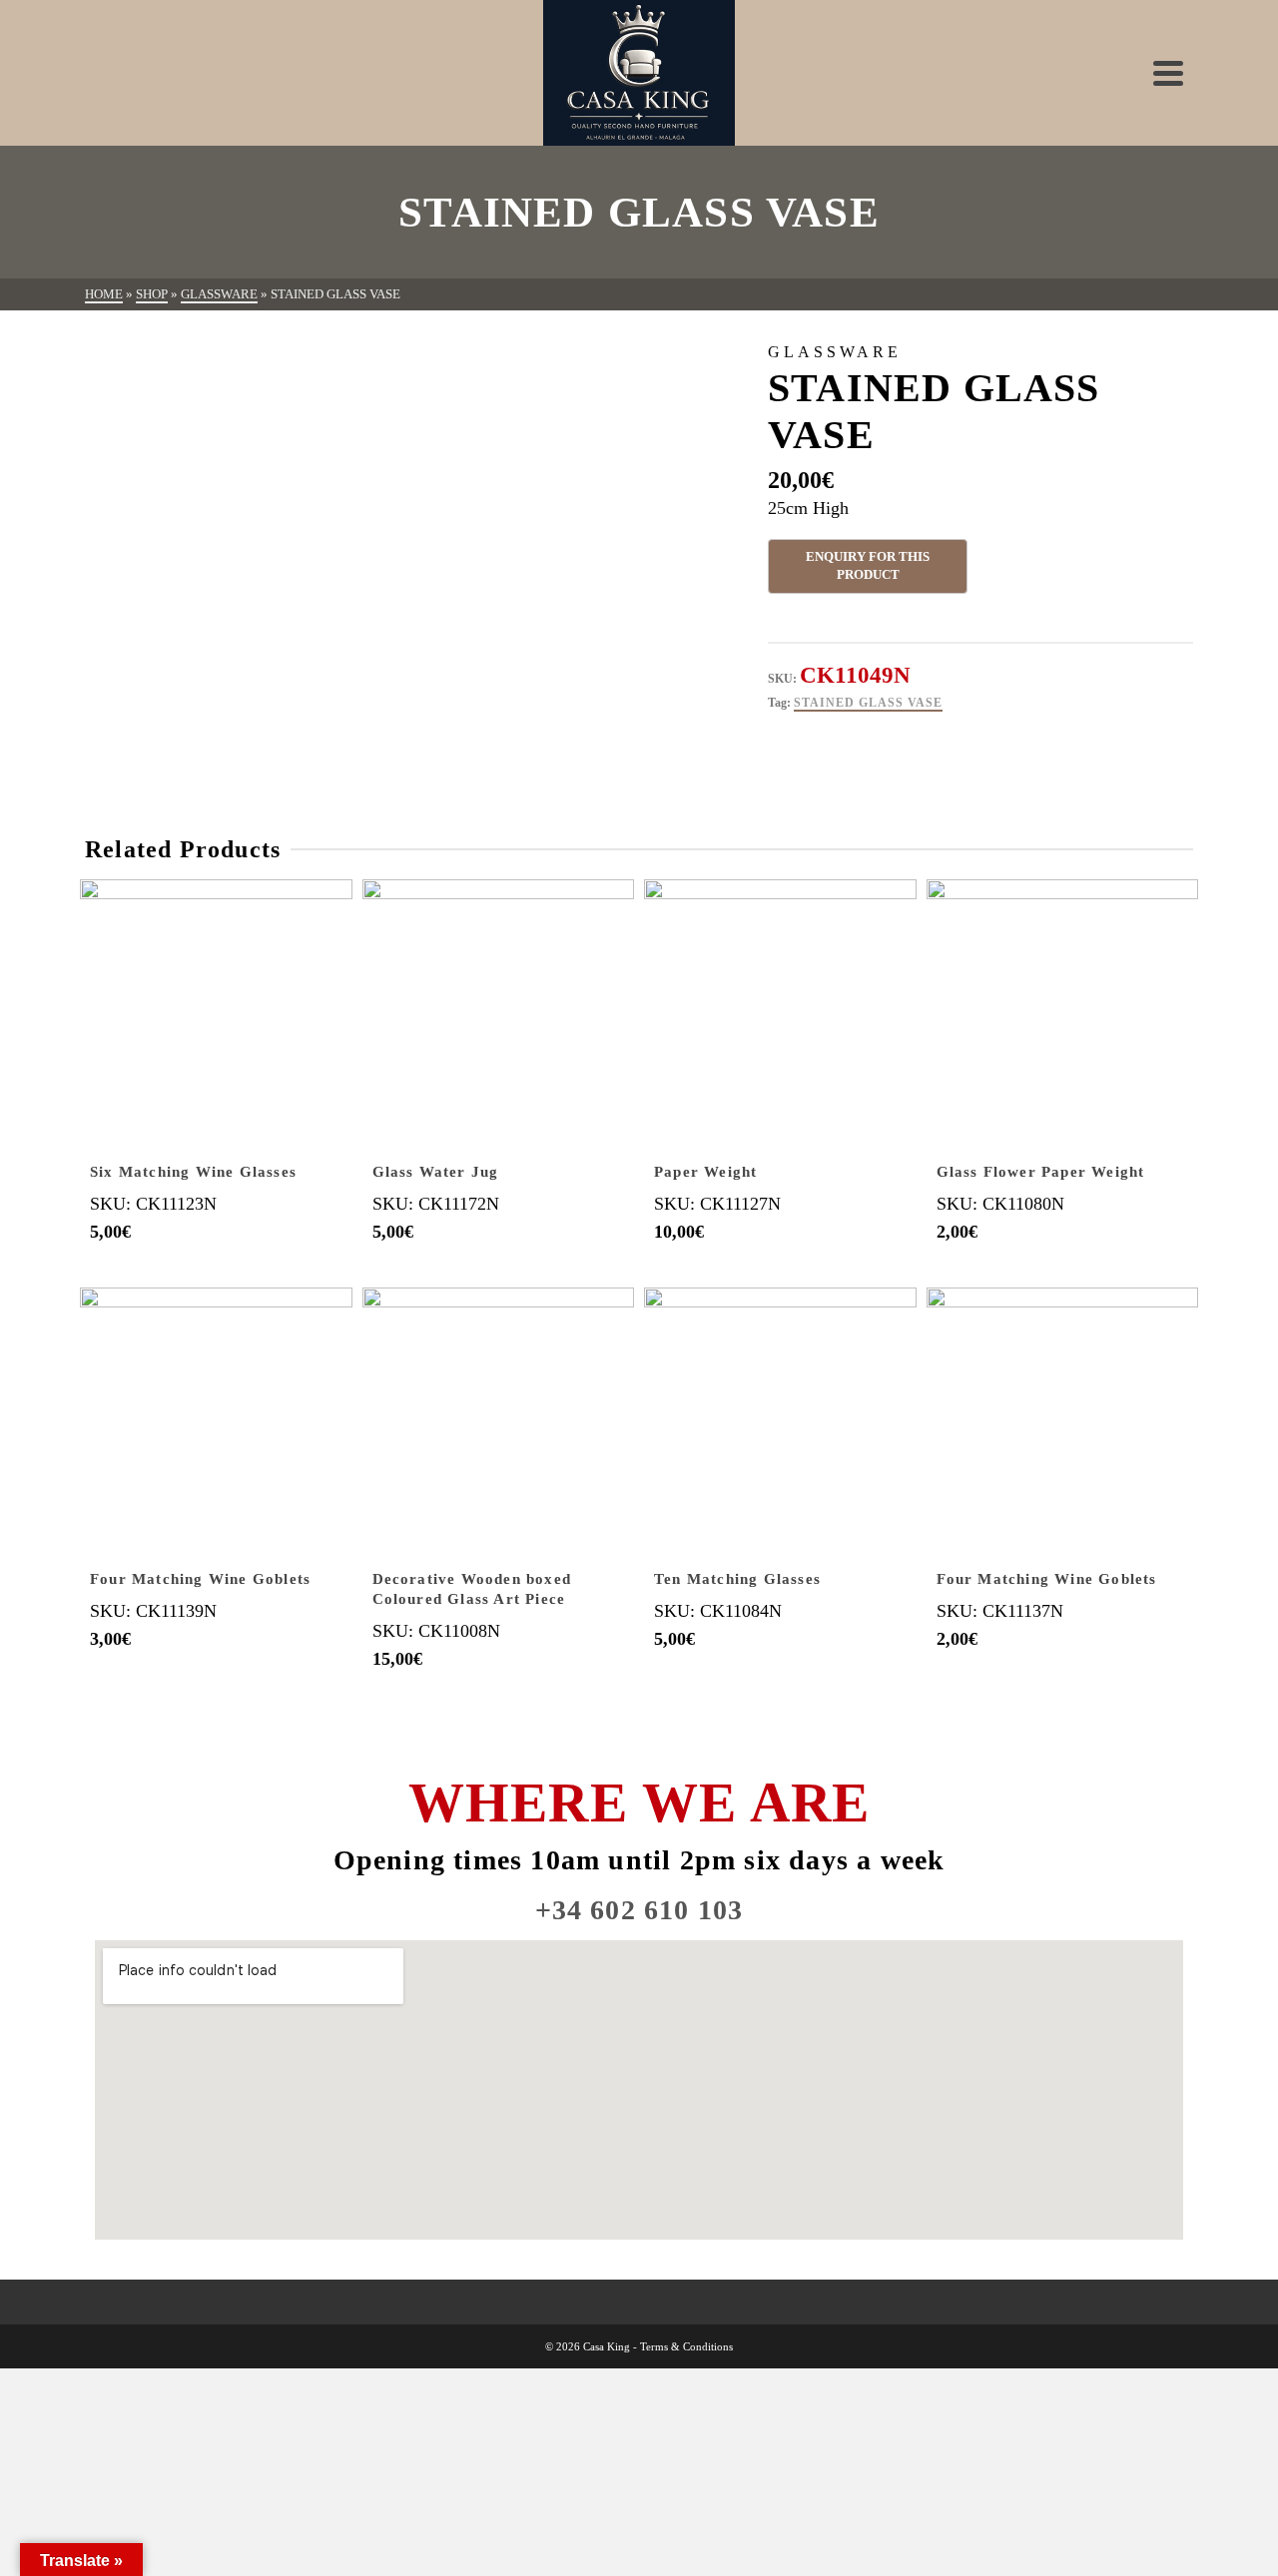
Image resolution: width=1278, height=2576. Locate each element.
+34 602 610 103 (639, 1910)
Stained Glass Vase (868, 703)
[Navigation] (1168, 73)
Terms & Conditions (686, 2346)
